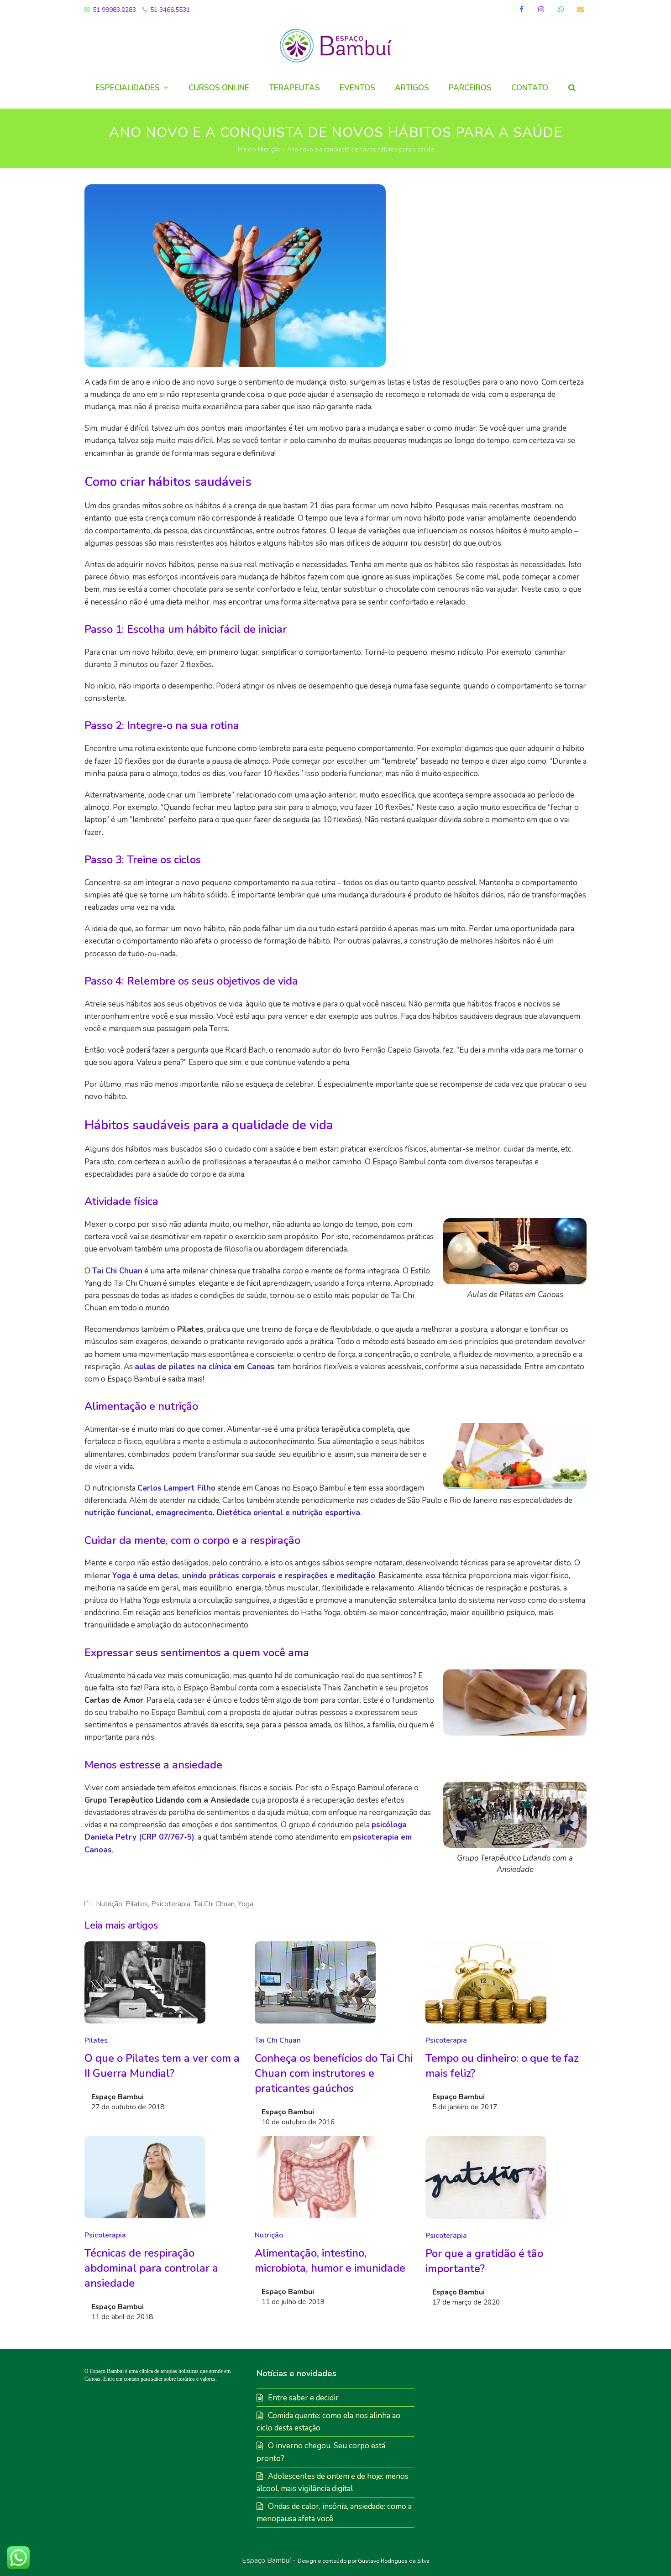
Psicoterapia (171, 1904)
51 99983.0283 (113, 10)
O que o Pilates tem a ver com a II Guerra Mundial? (162, 2066)
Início (245, 150)
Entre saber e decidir (303, 2398)
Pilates (137, 1904)
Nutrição (269, 150)
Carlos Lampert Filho (176, 1488)
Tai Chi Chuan (117, 1271)
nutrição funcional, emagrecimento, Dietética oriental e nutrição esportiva (222, 1513)
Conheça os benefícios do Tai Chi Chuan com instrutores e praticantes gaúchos (334, 2073)
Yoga (246, 1904)
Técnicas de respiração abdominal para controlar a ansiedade (151, 2268)
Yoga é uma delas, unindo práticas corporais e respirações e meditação (244, 1576)
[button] (572, 88)
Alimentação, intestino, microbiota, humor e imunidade (330, 2261)
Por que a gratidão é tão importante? (484, 2261)
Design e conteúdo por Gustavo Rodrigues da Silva (364, 2561)
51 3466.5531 (169, 10)
